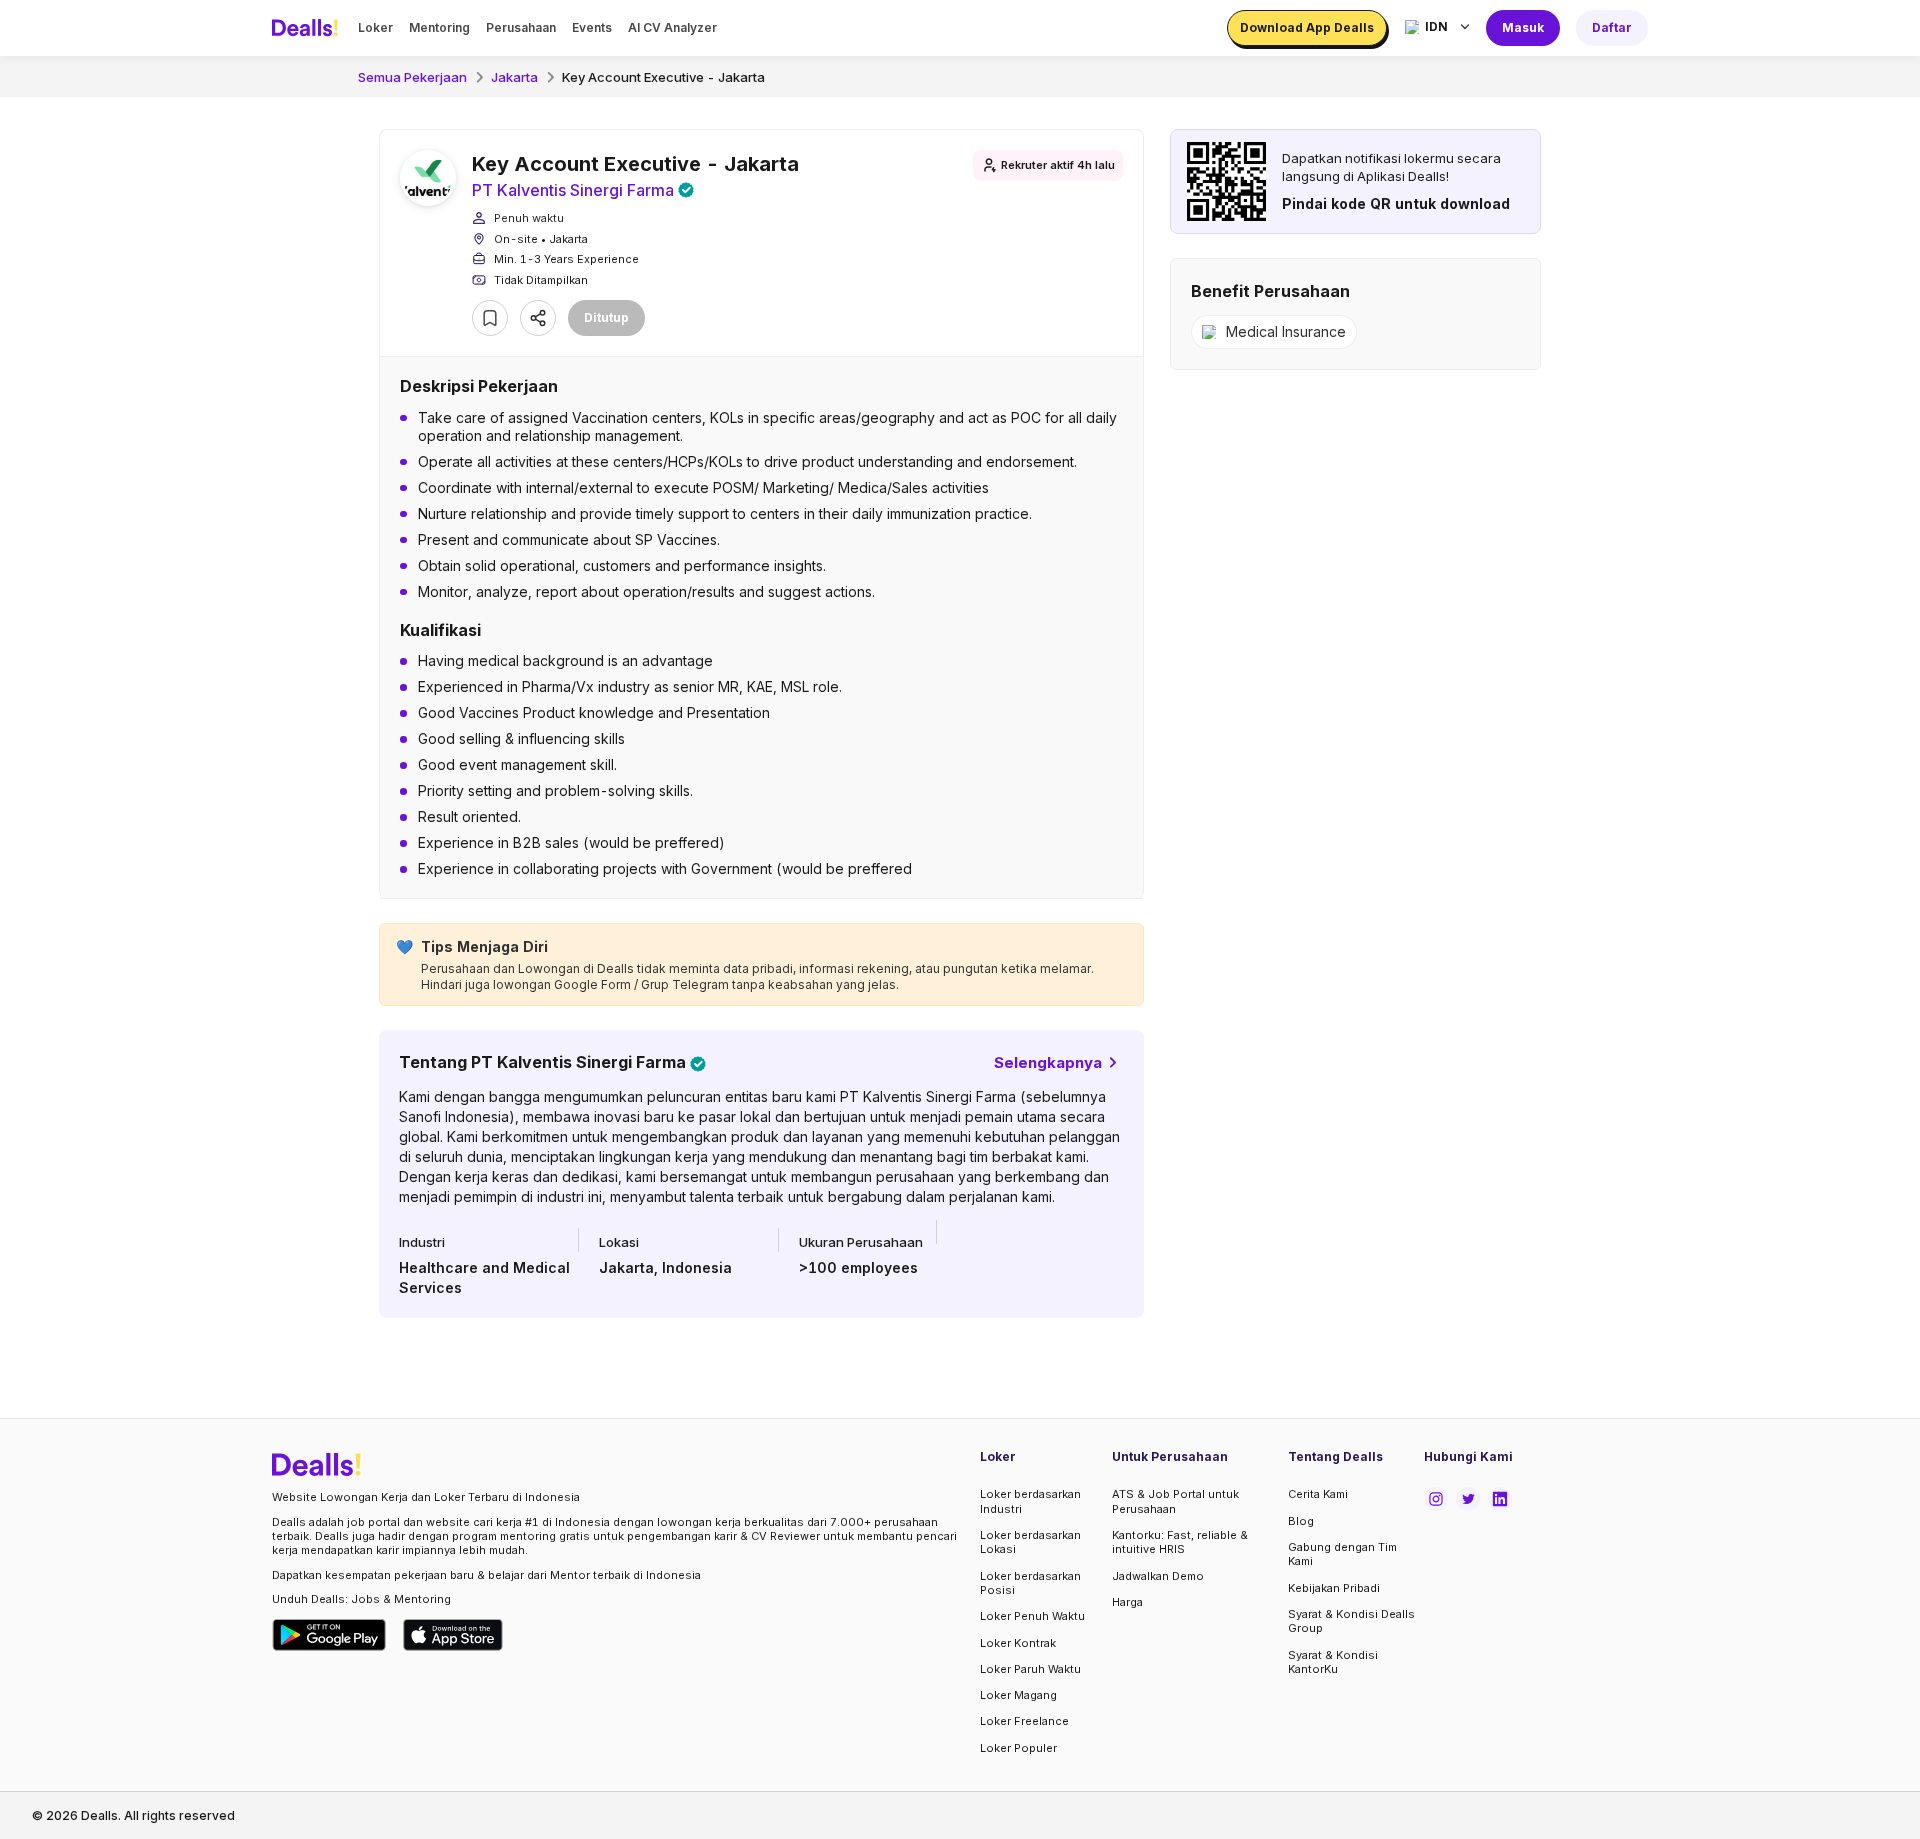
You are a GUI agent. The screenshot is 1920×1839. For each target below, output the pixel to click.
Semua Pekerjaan (412, 77)
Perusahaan (521, 27)
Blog (1301, 1521)
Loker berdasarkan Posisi (1030, 1583)
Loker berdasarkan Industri (1030, 1501)
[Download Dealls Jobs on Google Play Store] (329, 1635)
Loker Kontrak (1018, 1643)
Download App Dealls (1307, 27)
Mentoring (439, 27)
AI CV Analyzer (672, 27)
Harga (1127, 1602)
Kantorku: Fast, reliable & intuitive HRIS (1180, 1542)
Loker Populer (1018, 1748)
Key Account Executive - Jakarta (663, 77)
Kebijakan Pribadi (1334, 1588)
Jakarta (514, 77)
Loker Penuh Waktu (1032, 1616)
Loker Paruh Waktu (1030, 1669)
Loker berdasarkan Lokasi (1030, 1542)
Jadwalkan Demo (1158, 1576)
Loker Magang (1018, 1695)
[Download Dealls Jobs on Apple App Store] (453, 1635)
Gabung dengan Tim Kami (1342, 1554)
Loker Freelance (1024, 1721)
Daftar (1612, 27)
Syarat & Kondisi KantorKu (1333, 1662)
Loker (375, 27)
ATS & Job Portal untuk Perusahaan (1175, 1501)
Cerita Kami (1318, 1494)
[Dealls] (308, 28)
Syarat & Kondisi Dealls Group (1351, 1621)
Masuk (1523, 27)
